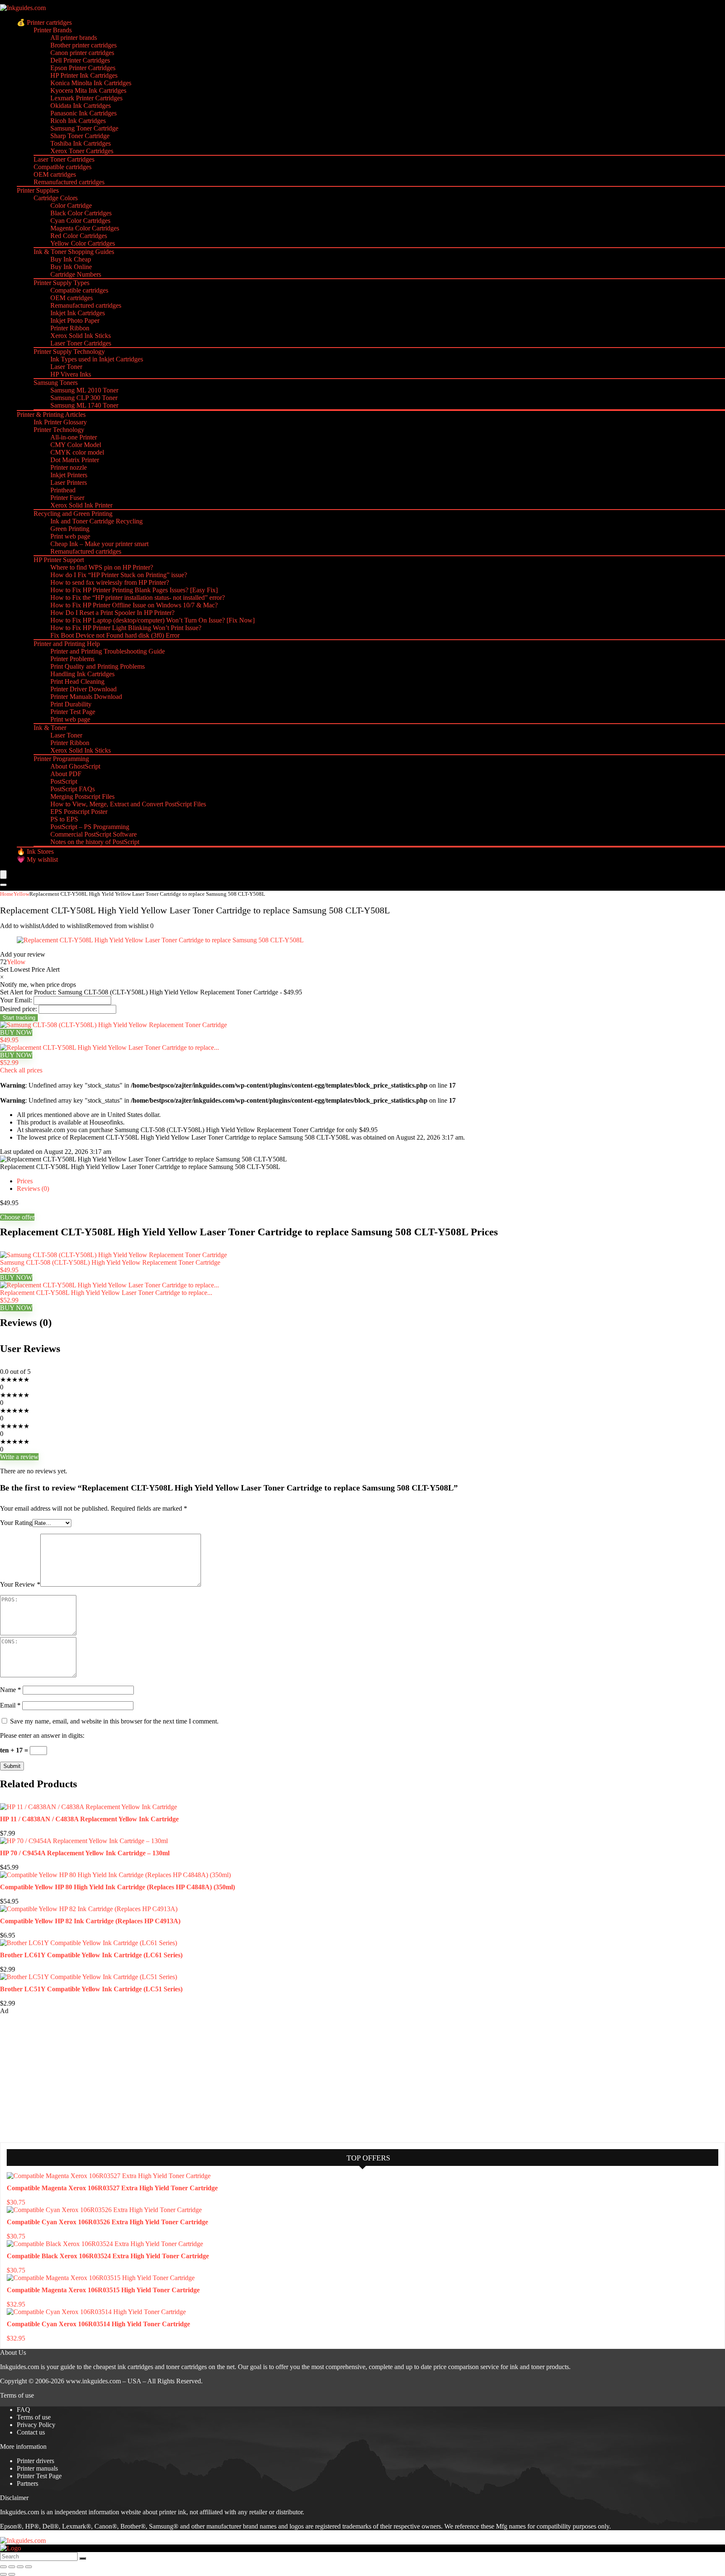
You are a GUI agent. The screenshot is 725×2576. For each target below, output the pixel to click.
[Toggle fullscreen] (12, 2567)
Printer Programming (61, 759)
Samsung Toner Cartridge (84, 128)
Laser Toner (66, 367)
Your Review (20, 1584)
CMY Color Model (76, 445)
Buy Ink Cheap (71, 259)
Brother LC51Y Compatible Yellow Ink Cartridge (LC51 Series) (91, 1989)
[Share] (20, 2567)
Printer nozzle (69, 467)
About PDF (66, 774)
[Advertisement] (63, 2078)
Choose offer (17, 1217)
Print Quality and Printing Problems (98, 666)
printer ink (173, 2512)
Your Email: (16, 1000)
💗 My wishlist (37, 859)
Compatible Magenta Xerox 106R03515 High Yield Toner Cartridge (103, 2290)
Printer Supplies (38, 190)
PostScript (64, 781)
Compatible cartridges (63, 167)
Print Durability (71, 704)
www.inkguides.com (93, 2381)
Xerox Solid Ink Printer (81, 505)
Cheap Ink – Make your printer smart (99, 544)
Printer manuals (37, 2468)
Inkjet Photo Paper (75, 320)
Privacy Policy (36, 2425)
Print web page (70, 536)
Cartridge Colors (56, 198)
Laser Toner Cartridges (64, 159)
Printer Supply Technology (69, 352)
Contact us (31, 2432)
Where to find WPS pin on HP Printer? (102, 567)
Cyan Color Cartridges (80, 221)
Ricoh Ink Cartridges (78, 121)
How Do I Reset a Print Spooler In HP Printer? (112, 613)
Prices (25, 1181)
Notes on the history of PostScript (95, 842)
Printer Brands (53, 30)
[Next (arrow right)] (12, 2574)
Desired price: (18, 1009)
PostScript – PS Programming (90, 827)
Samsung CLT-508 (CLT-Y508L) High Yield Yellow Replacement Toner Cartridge (110, 1262)
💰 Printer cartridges (44, 22)
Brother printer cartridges (83, 45)
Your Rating (16, 1523)
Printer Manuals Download (86, 697)
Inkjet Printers (69, 475)
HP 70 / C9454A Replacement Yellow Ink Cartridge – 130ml (85, 1853)
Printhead (63, 490)
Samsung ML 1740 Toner (84, 405)
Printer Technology (59, 430)
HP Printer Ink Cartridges (84, 75)
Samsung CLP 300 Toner (84, 398)
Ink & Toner (50, 728)
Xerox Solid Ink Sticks (81, 336)
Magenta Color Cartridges (85, 228)
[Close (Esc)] (29, 2567)
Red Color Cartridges (79, 236)
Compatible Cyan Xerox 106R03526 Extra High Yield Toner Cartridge (107, 2222)
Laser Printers (69, 483)
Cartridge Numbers (76, 274)
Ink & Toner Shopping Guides (74, 252)
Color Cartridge (71, 205)
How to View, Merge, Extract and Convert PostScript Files (128, 804)
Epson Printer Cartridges (83, 68)
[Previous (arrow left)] (3, 2574)
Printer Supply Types (61, 283)
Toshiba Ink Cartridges (81, 143)
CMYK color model (77, 452)
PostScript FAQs (73, 789)
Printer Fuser (67, 498)
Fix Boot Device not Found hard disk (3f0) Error (115, 635)
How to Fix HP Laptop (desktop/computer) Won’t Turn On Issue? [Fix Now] (153, 620)
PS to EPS (64, 819)
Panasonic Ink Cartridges (83, 113)
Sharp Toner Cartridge (80, 136)
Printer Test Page (73, 712)
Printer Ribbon (70, 328)
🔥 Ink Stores (35, 851)
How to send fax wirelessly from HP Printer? (110, 582)
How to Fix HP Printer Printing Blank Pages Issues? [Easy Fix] (134, 590)
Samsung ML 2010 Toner (84, 390)
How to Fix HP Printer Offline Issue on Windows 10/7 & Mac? (134, 605)
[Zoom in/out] (3, 2567)
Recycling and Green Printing (73, 514)
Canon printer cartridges (82, 53)
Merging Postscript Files (82, 796)
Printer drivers (35, 2461)
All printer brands (74, 38)
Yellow (21, 894)
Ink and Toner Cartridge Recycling (96, 521)
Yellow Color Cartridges (83, 243)
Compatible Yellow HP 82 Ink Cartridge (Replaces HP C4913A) (90, 1921)
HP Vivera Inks (71, 374)
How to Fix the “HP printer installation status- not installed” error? (138, 598)
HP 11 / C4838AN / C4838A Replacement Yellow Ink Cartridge (89, 1819)
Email (10, 1705)
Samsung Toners (56, 383)
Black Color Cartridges (81, 213)
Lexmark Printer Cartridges (86, 98)
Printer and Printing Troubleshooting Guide (108, 651)
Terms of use (34, 2417)
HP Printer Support (59, 560)
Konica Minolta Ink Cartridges (91, 83)
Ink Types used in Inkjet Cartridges (97, 359)
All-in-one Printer (74, 437)
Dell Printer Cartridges (80, 60)
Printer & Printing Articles (51, 415)
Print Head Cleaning (77, 681)
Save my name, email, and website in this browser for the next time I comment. (114, 1721)
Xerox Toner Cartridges (82, 151)
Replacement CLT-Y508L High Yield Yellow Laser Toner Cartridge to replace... (106, 1293)
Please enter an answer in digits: (42, 1735)
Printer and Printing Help (67, 644)
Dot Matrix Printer (75, 460)
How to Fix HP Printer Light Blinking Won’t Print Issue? (126, 628)
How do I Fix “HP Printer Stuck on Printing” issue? (119, 575)
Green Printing (70, 529)
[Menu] (3, 875)
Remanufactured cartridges (69, 182)
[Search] (3, 885)
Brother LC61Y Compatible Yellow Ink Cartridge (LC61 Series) (91, 1955)
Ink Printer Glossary (60, 422)
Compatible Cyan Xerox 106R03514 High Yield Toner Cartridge (98, 2324)
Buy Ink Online (71, 267)
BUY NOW (16, 1032)
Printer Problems (72, 659)
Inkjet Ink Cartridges (78, 313)
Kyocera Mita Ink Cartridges (88, 90)
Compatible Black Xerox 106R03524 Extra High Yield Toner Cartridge (108, 2256)
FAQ (23, 2410)
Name (10, 1690)
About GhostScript (75, 766)
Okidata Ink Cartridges (81, 106)
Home (7, 894)
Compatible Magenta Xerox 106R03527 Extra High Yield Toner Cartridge (112, 2188)
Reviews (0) (33, 1189)
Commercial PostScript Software (94, 834)
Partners (27, 2483)
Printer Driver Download (83, 689)
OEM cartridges (55, 174)
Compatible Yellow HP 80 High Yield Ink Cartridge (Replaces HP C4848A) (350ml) (117, 1887)
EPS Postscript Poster (79, 812)
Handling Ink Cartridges (82, 674)
